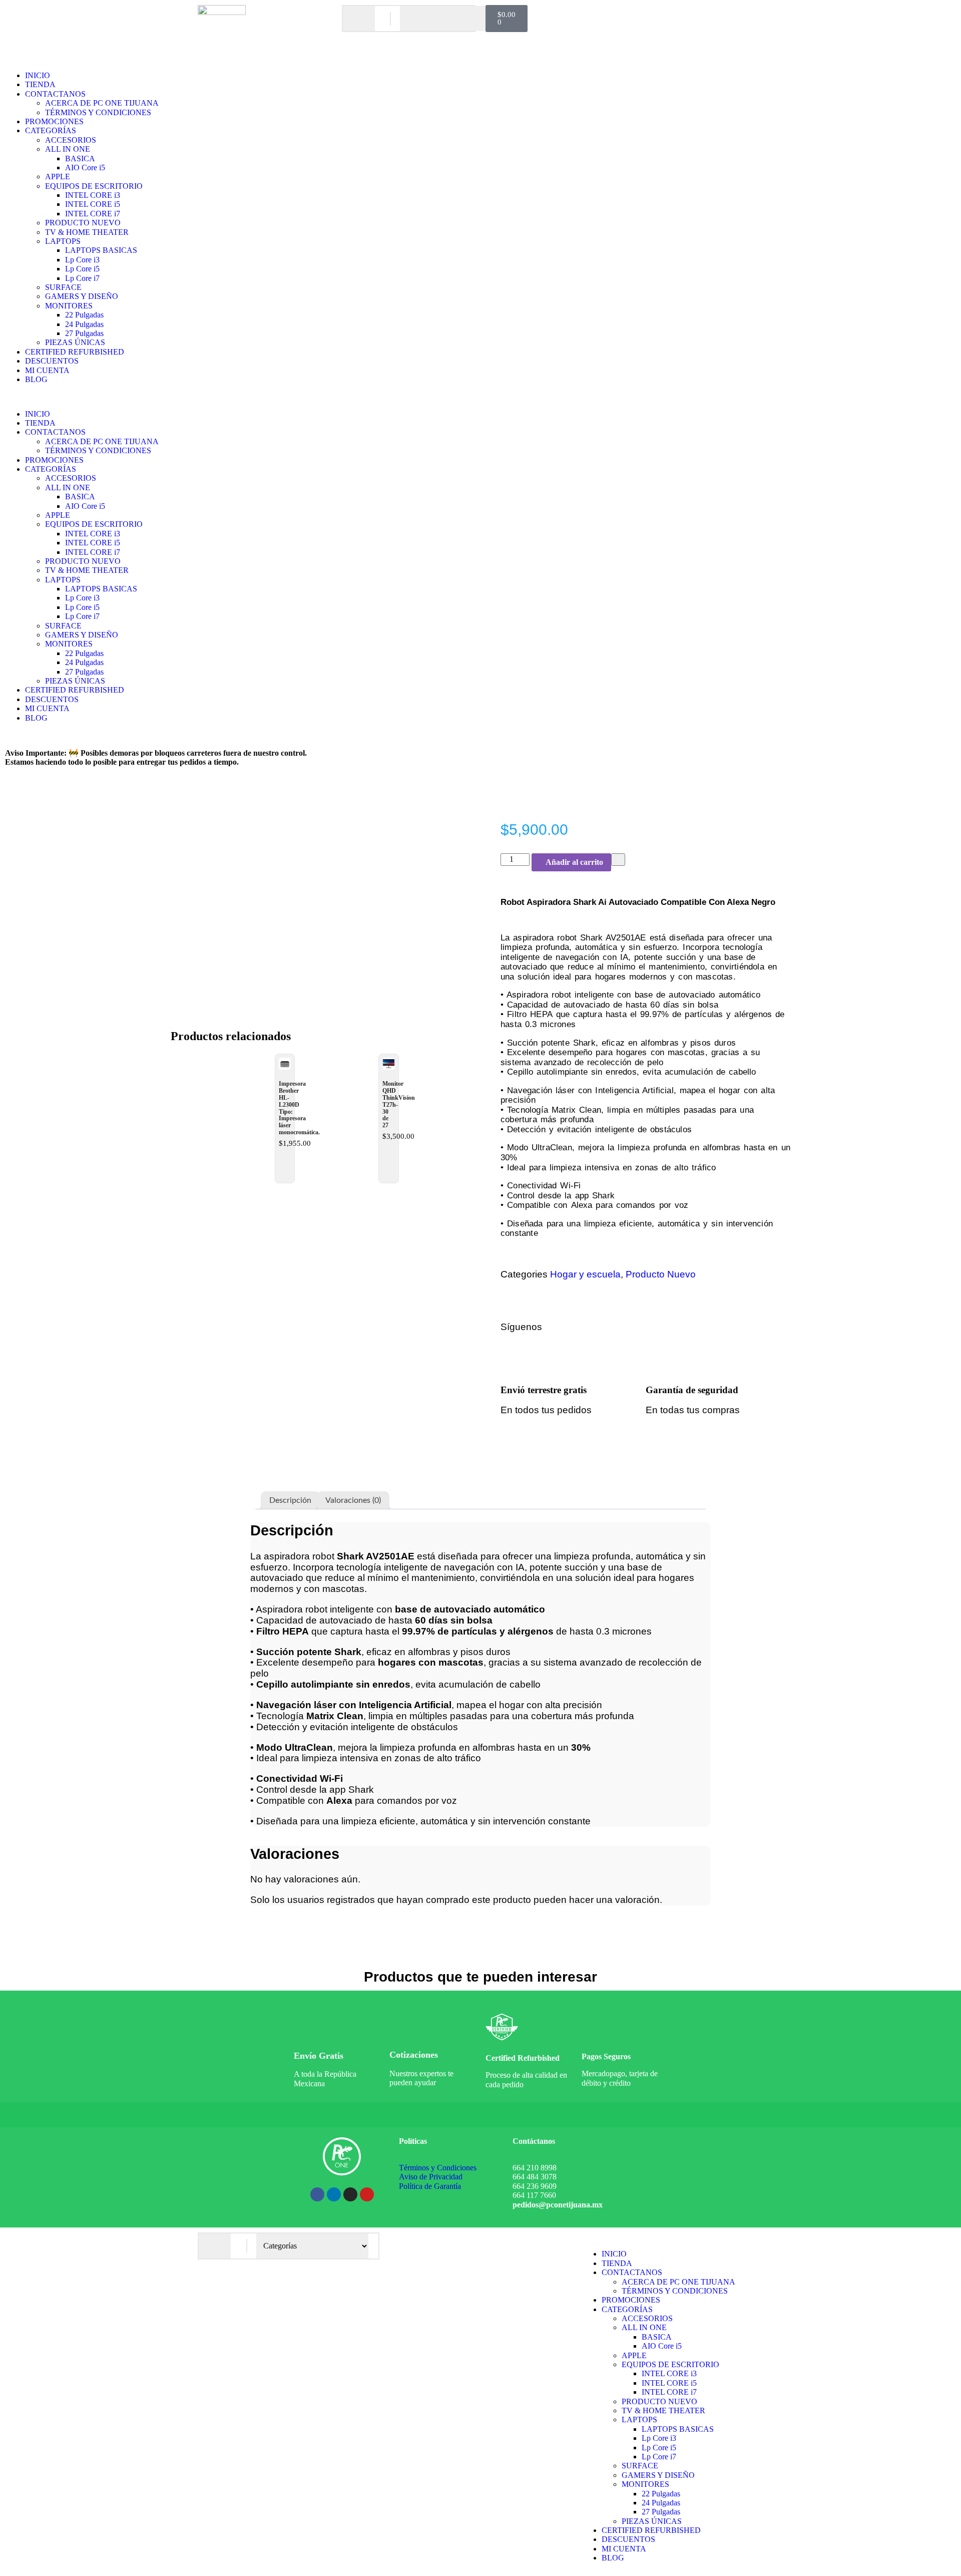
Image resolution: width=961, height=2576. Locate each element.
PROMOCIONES (54, 121)
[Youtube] (367, 2194)
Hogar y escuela (585, 1274)
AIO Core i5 (85, 168)
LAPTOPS (63, 241)
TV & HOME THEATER (87, 232)
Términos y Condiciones (438, 2168)
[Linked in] (719, 1327)
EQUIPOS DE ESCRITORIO (94, 186)
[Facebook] (631, 1327)
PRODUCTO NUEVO (83, 223)
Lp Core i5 (82, 269)
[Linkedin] (334, 2194)
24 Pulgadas (84, 324)
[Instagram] (653, 1327)
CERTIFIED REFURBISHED (75, 352)
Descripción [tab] (290, 1500)
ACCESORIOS (71, 140)
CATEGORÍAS (51, 130)
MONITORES (69, 306)
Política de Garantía (430, 2186)
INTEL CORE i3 (93, 195)
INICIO (38, 75)
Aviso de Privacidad (431, 2177)
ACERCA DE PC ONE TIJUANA (102, 103)
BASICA (80, 158)
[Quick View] (283, 1165)
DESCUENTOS (52, 361)
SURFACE (63, 287)
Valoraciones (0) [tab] (353, 1500)
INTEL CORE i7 (93, 214)
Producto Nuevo (661, 1274)
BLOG (36, 379)
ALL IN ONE (68, 149)
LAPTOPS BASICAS (101, 250)
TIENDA (40, 84)
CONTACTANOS (55, 94)
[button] (480, 397)
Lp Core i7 (82, 278)
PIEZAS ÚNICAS (75, 342)
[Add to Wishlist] (618, 859)
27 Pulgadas (84, 333)
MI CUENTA (47, 370)
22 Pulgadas (84, 315)
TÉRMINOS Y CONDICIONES (98, 112)
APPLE (58, 177)
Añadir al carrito (574, 862)
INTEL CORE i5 (93, 204)
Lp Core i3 (82, 260)
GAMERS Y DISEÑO (82, 296)
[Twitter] (675, 1327)
